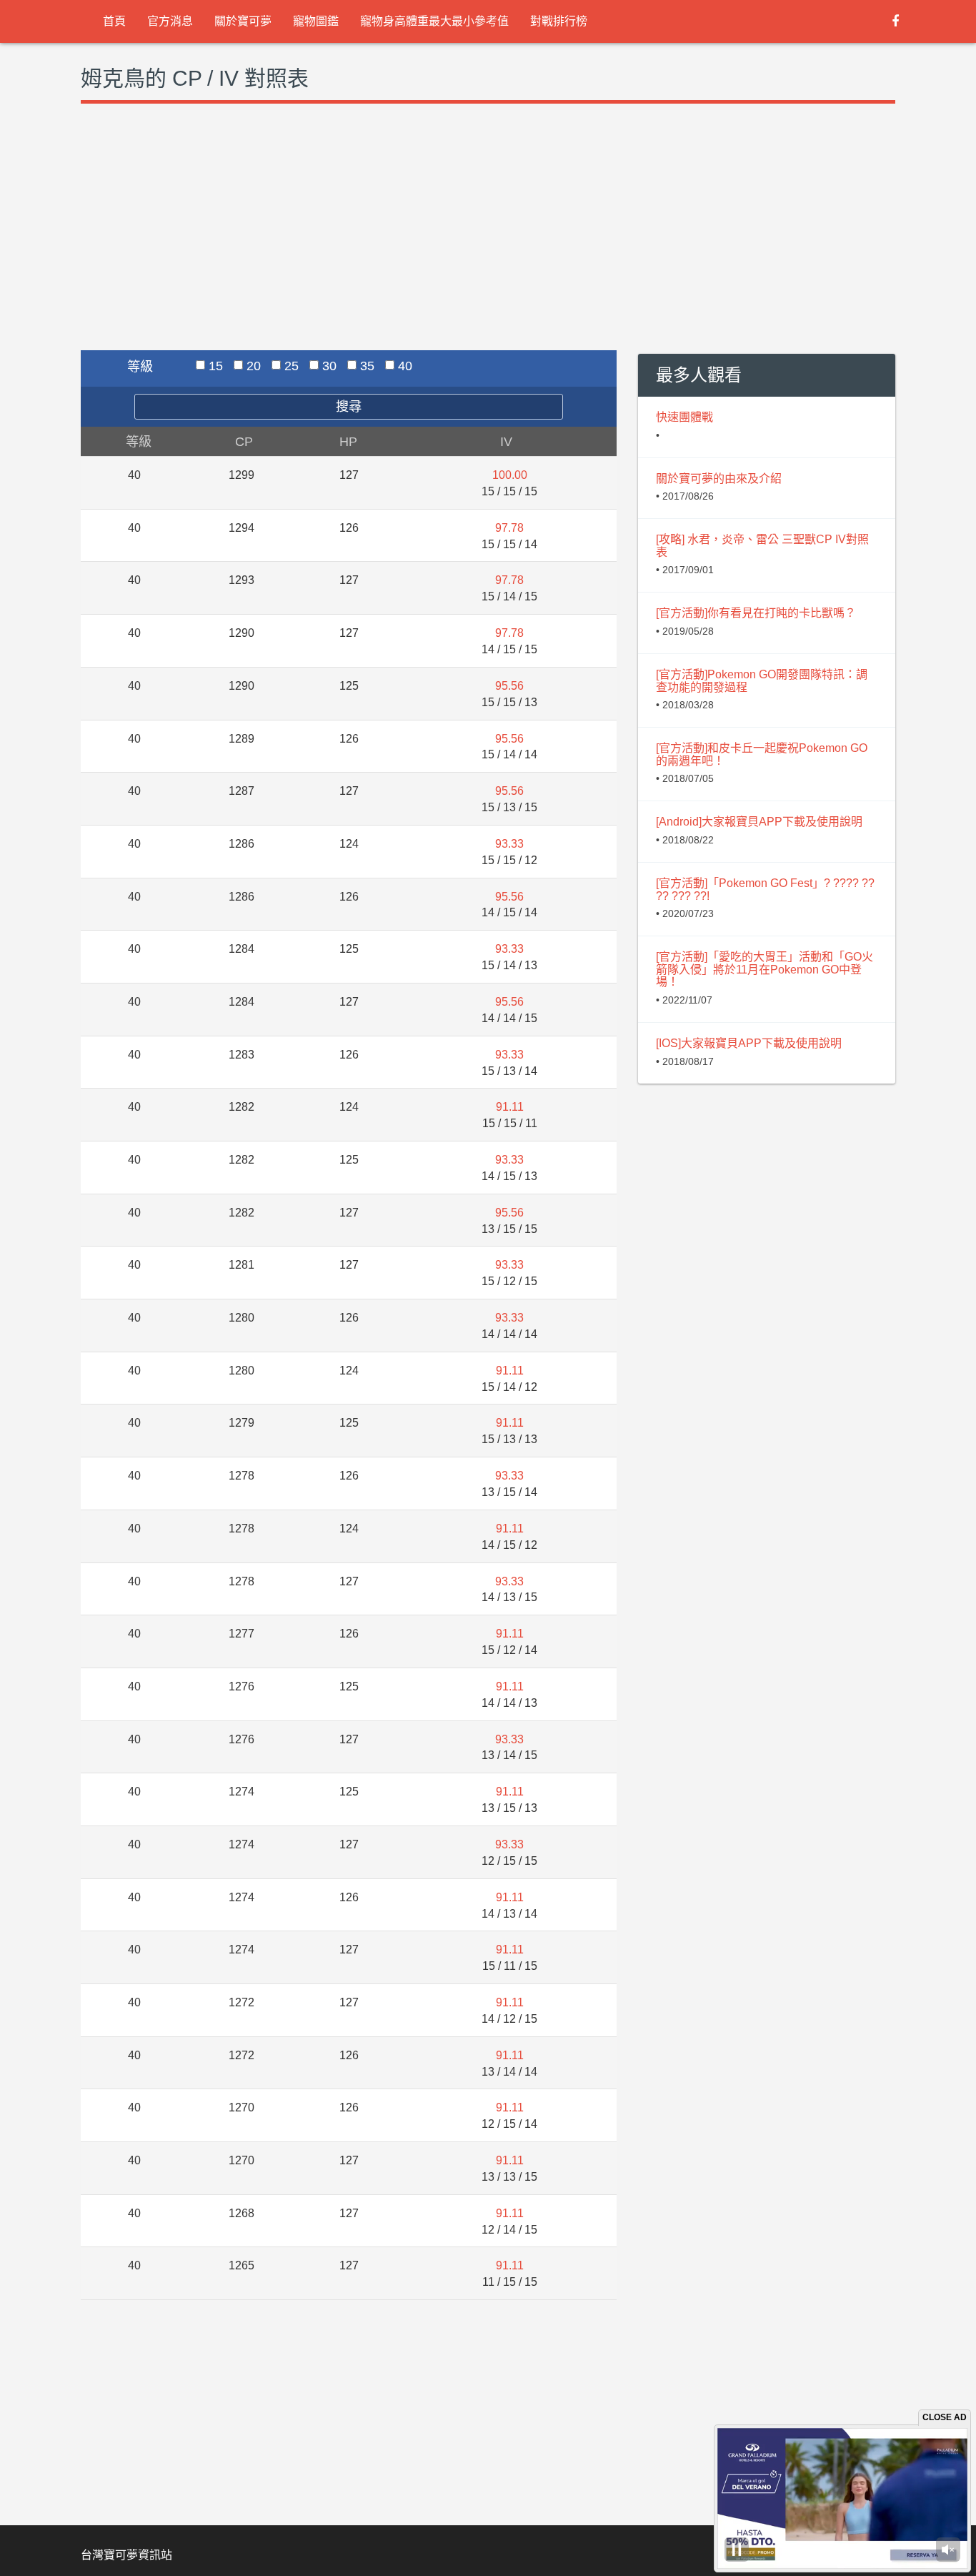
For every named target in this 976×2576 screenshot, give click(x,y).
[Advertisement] (349, 243)
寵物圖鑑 (316, 21)
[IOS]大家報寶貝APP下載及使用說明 (749, 1043)
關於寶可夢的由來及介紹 (719, 479)
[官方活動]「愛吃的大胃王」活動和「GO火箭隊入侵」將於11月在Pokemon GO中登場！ (765, 969)
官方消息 (170, 21)
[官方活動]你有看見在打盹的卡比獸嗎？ (756, 613)
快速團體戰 (684, 417)
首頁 (114, 21)
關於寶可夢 (243, 21)
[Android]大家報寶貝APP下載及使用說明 (759, 822)
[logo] (81, 21)
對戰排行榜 (559, 21)
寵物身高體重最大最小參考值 (434, 21)
